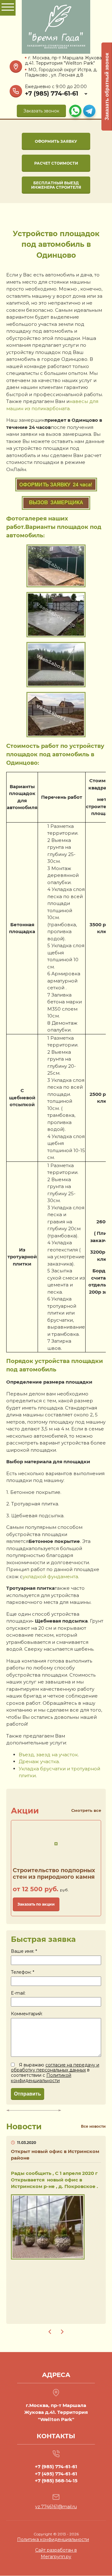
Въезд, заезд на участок (48, 1755)
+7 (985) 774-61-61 (51, 94)
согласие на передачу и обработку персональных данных (55, 2068)
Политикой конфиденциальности (41, 2078)
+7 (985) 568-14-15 (56, 2481)
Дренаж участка (39, 1761)
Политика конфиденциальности (53, 2539)
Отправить (28, 2094)
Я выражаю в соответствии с (55, 2073)
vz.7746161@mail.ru (56, 2507)
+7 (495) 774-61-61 (56, 2474)
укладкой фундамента (50, 1576)
